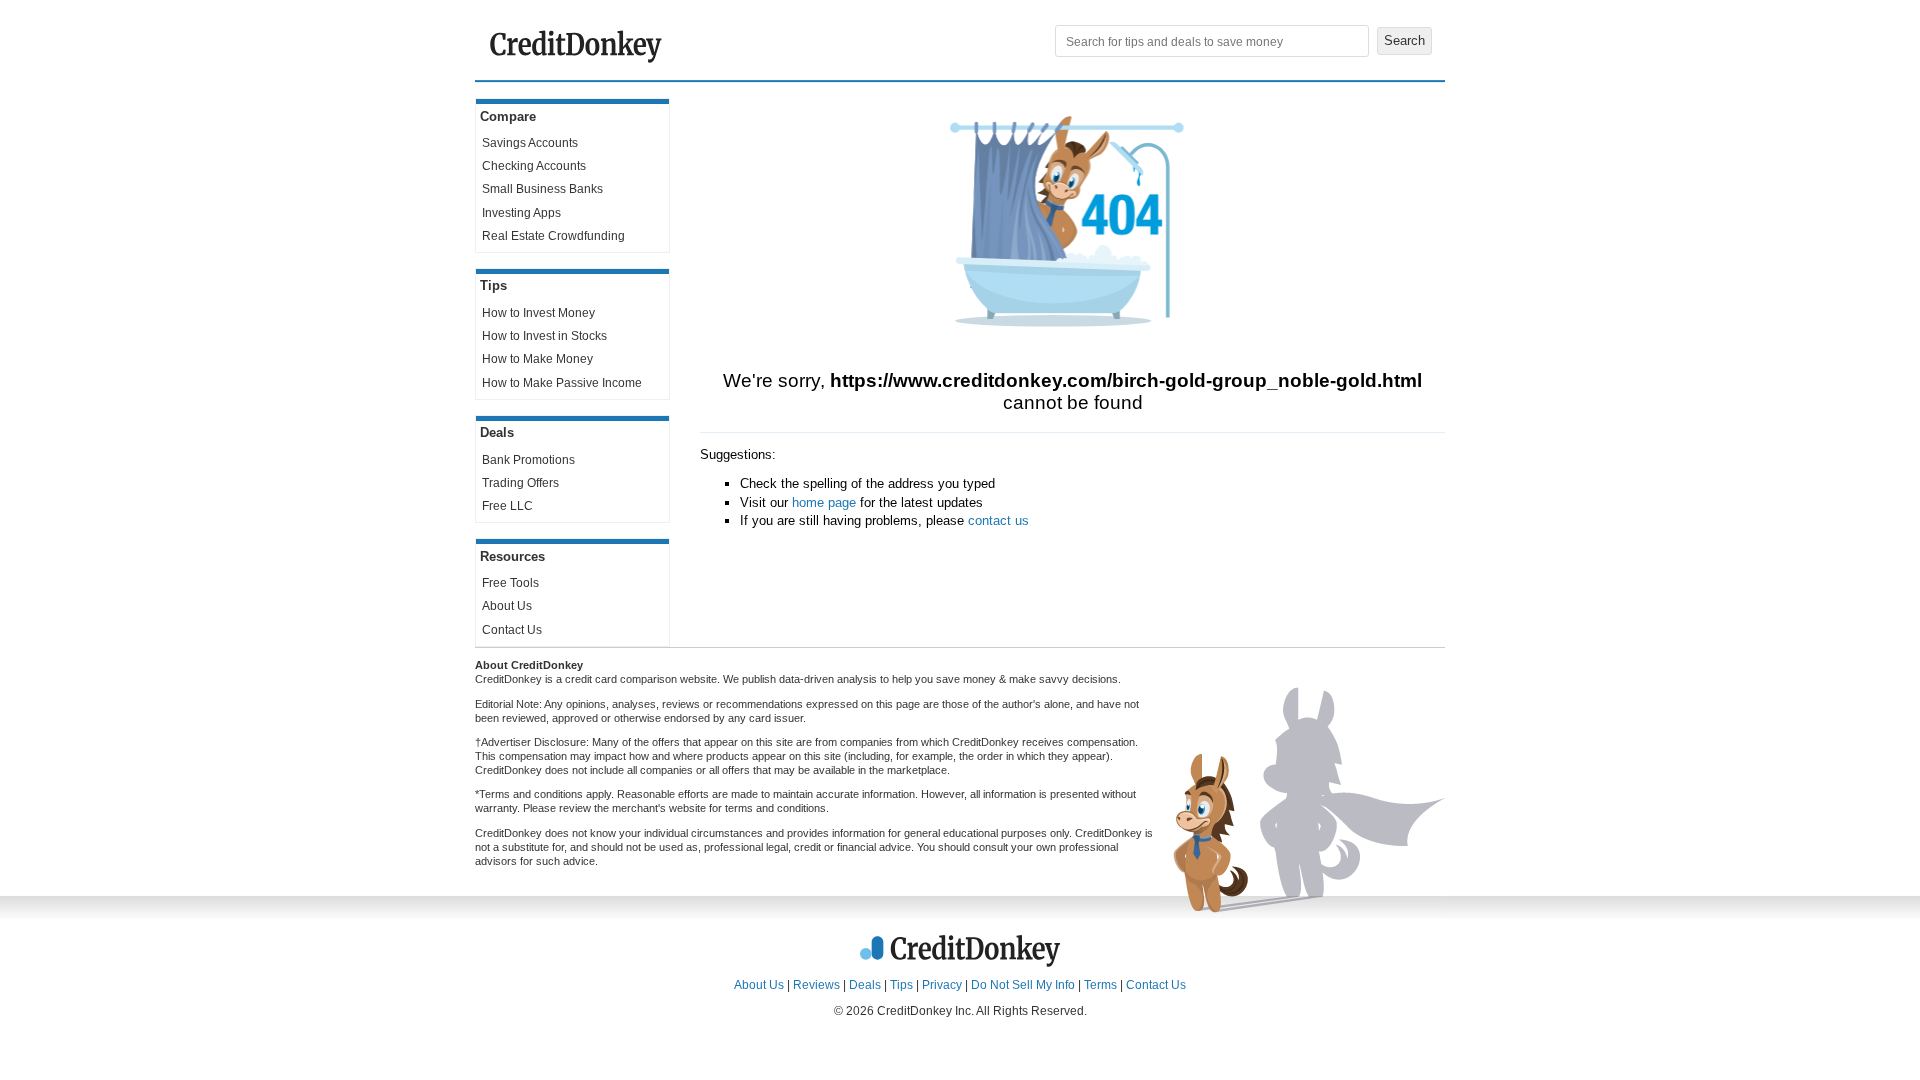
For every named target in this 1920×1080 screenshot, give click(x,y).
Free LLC (507, 506)
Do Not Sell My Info (1023, 985)
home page (824, 502)
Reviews (816, 985)
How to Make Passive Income (562, 383)
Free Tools (510, 583)
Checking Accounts (534, 166)
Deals (865, 985)
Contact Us (512, 630)
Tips (901, 985)
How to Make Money (537, 359)
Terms (1100, 985)
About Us (507, 606)
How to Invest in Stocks (544, 336)
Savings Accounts (530, 143)
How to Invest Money (538, 313)
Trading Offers (520, 483)
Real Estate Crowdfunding (553, 236)
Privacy (942, 985)
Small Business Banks (542, 189)
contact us (998, 520)
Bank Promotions (528, 460)
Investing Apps (521, 213)
